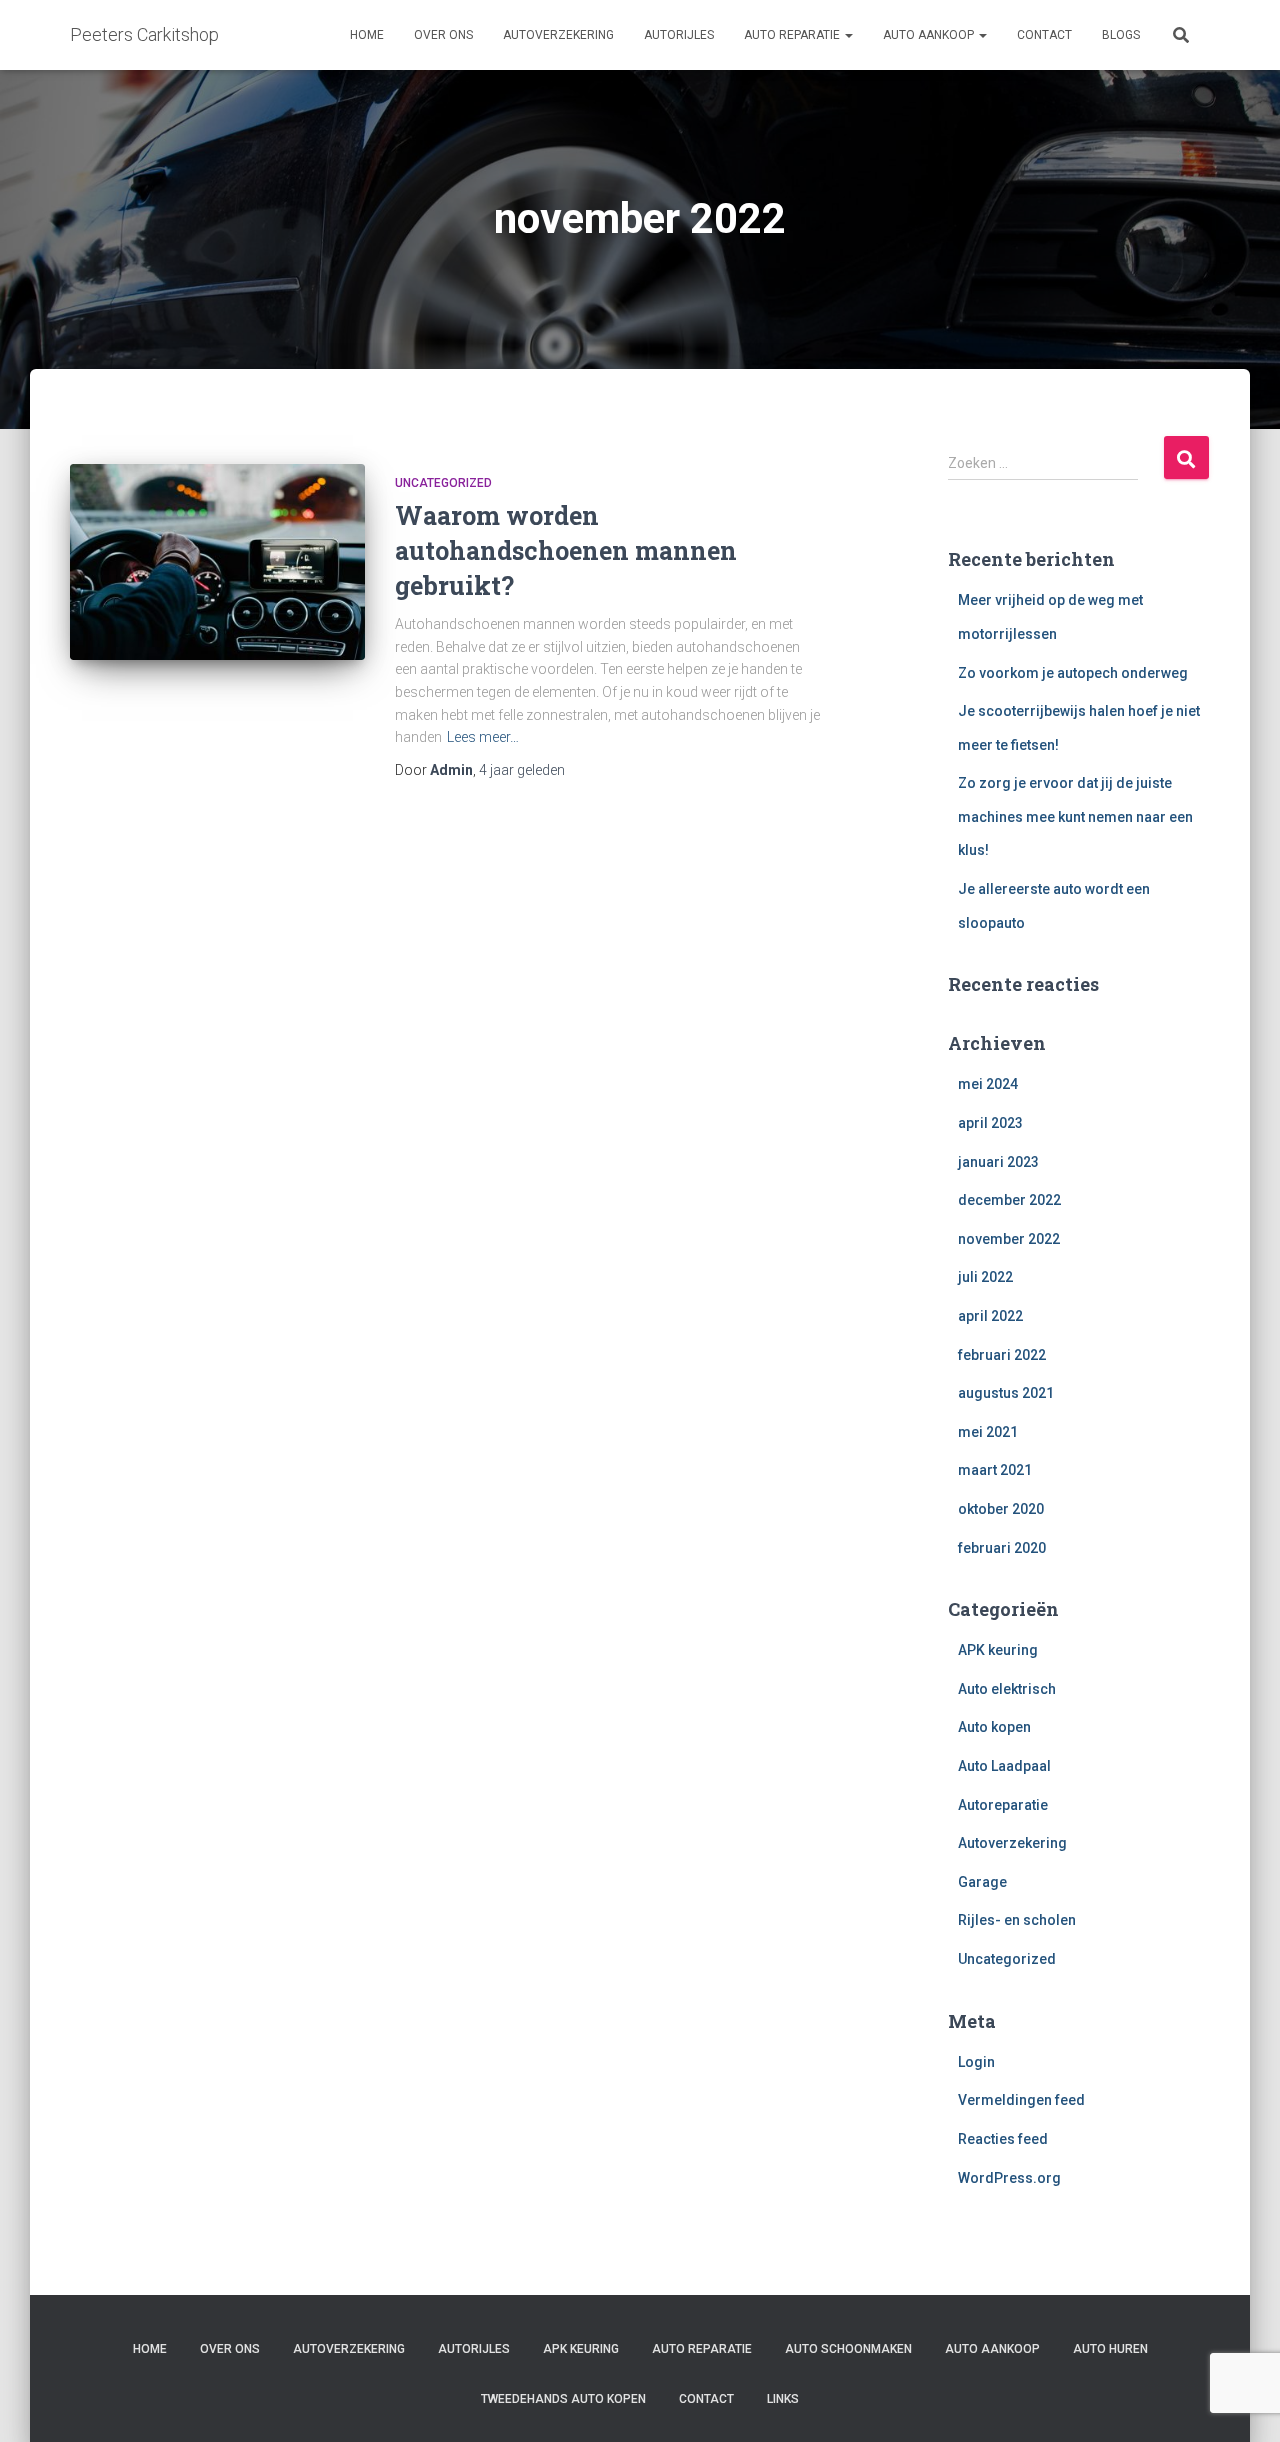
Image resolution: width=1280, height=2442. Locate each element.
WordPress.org (1009, 2178)
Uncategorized (443, 483)
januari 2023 (998, 1162)
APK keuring (998, 1650)
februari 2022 (1002, 1355)
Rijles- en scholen (1017, 1920)
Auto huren (1110, 2349)
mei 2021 (988, 1432)
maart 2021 (995, 1470)
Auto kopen (994, 1727)
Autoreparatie (1003, 1805)
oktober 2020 (1001, 1509)
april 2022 (990, 1316)
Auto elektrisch (1007, 1689)
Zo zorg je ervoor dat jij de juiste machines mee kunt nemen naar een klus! (1075, 816)
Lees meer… (483, 737)
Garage (982, 1882)
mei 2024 (988, 1084)
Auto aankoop (930, 35)
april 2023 (990, 1123)
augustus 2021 (1006, 1393)
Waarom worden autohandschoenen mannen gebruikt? (566, 550)
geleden (522, 770)
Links (783, 2399)
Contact (1044, 35)
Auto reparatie (793, 35)
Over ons (443, 35)
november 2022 (1009, 1239)
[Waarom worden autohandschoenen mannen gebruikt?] (217, 562)
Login (976, 2062)
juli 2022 (985, 1277)
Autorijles (679, 35)
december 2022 (1009, 1200)
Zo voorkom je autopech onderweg (1073, 673)
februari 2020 (1002, 1548)
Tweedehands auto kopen (563, 2399)
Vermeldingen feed (1021, 2100)
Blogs (1121, 35)
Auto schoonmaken (848, 2349)
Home (367, 35)
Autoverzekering (558, 35)
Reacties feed (1003, 2139)
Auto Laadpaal (1004, 1766)
